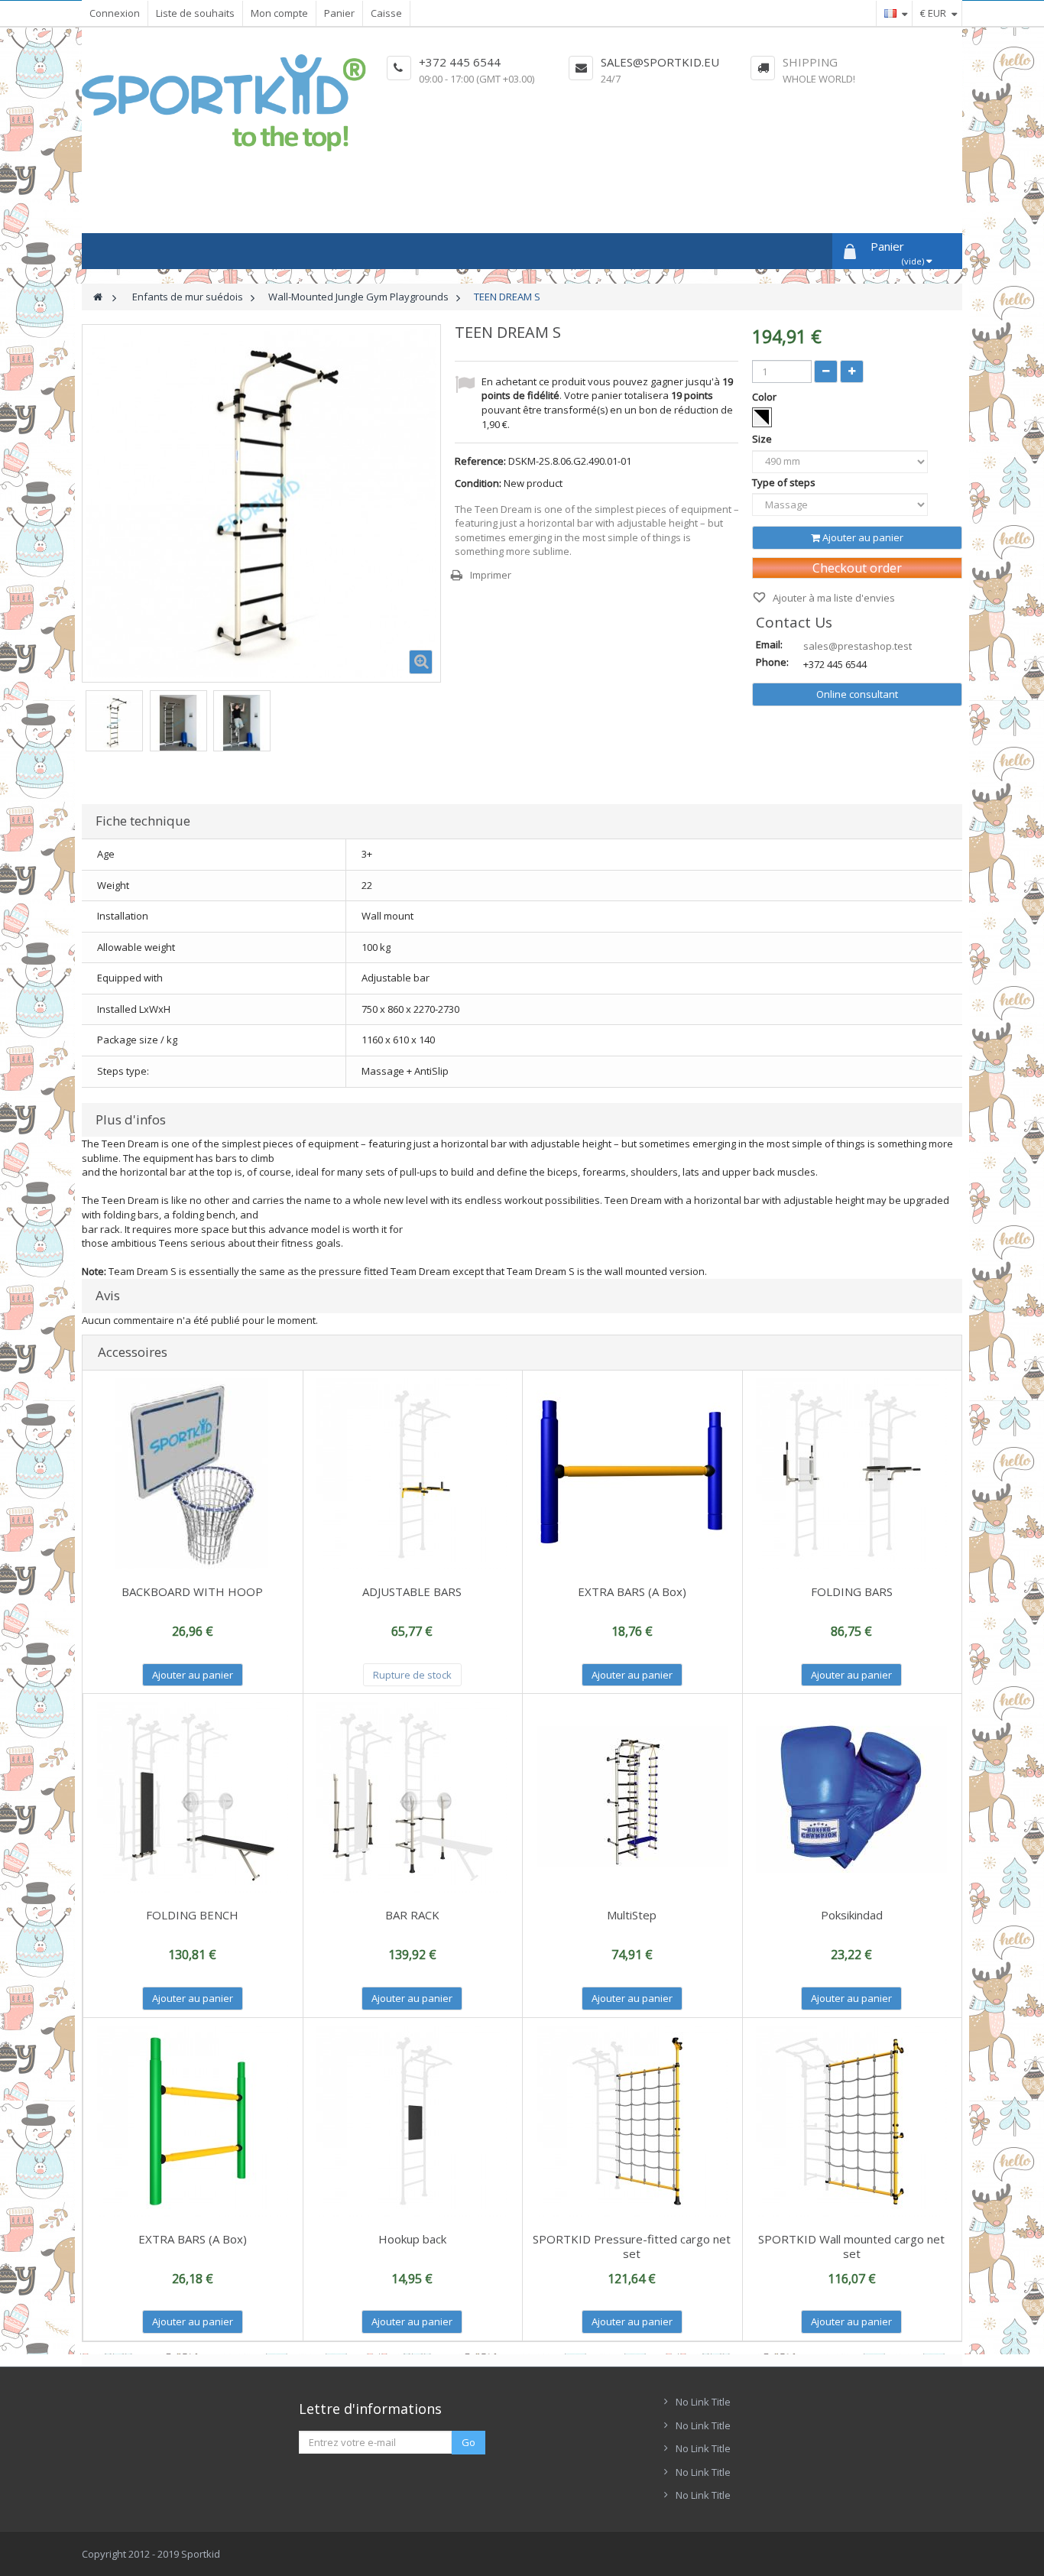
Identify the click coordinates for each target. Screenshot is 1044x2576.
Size (763, 439)
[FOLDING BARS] (852, 1474)
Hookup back (412, 2239)
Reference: (480, 461)
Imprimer (491, 575)
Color (765, 397)
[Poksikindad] (852, 1797)
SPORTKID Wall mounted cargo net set (851, 2246)
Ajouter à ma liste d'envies (833, 598)
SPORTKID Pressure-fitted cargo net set (632, 2246)
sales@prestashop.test (858, 646)
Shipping (810, 62)
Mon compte (279, 13)
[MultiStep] (632, 1797)
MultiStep (632, 1915)
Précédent (83, 721)
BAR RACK (412, 1915)
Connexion (115, 13)
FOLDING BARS (852, 1591)
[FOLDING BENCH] (193, 1797)
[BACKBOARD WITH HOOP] (193, 1474)
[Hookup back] (413, 2121)
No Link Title (703, 2402)
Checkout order (857, 568)
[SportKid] (224, 103)
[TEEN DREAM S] (114, 723)
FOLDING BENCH (192, 1915)
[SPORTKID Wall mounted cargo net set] (852, 2121)
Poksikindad (852, 1915)
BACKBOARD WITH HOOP (192, 1591)
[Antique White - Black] (762, 417)
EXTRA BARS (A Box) (632, 1591)
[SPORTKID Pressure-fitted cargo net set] (632, 2121)
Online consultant (857, 694)
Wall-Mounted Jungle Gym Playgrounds (358, 297)
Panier (339, 13)
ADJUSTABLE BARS (412, 1591)
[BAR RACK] (413, 1797)
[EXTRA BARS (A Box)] (632, 1474)
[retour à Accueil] (98, 297)
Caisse (386, 13)
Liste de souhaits (195, 13)
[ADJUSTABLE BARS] (413, 1474)
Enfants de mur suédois (188, 297)
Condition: (478, 483)
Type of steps (785, 482)
